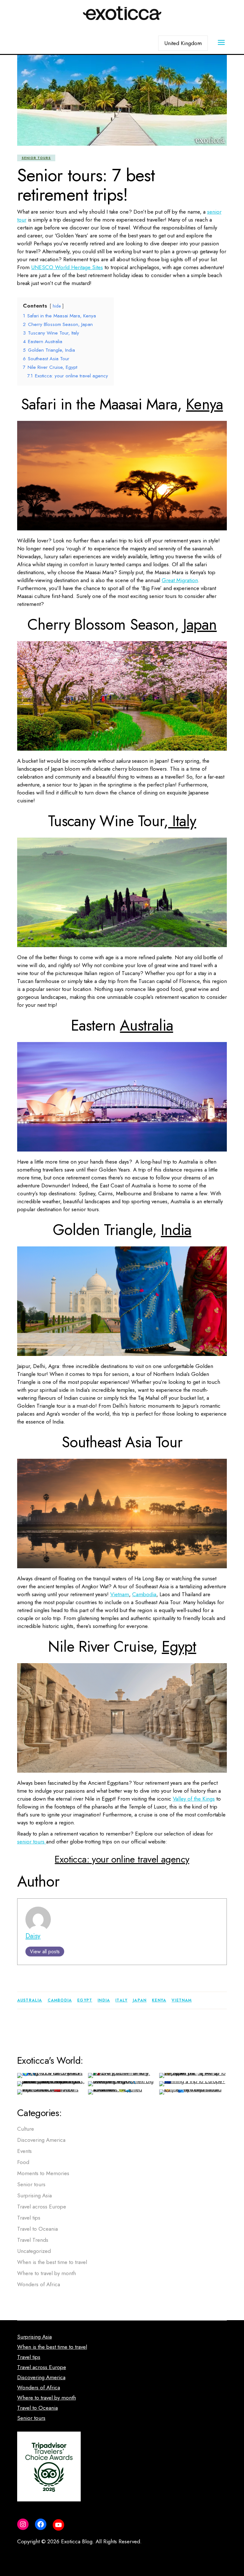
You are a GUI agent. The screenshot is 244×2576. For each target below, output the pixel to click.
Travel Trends (33, 2240)
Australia (146, 1025)
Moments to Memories (43, 2173)
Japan (200, 624)
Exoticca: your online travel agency (122, 1859)
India (176, 1230)
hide (57, 306)
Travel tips (29, 2218)
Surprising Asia (34, 2195)
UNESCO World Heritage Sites (67, 267)
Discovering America (41, 2140)
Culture (26, 2129)
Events (24, 2151)
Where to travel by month (47, 2273)
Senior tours (36, 158)
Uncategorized (34, 2251)
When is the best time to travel (52, 2262)
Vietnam (120, 1594)
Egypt (179, 1647)
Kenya (204, 404)
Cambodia (144, 1594)
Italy (182, 821)
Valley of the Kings (194, 1799)
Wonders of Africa (39, 2284)
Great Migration (180, 580)
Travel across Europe (42, 2207)
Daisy (33, 1936)
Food (23, 2162)
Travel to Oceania (37, 2229)
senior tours (32, 1842)
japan (140, 2000)
